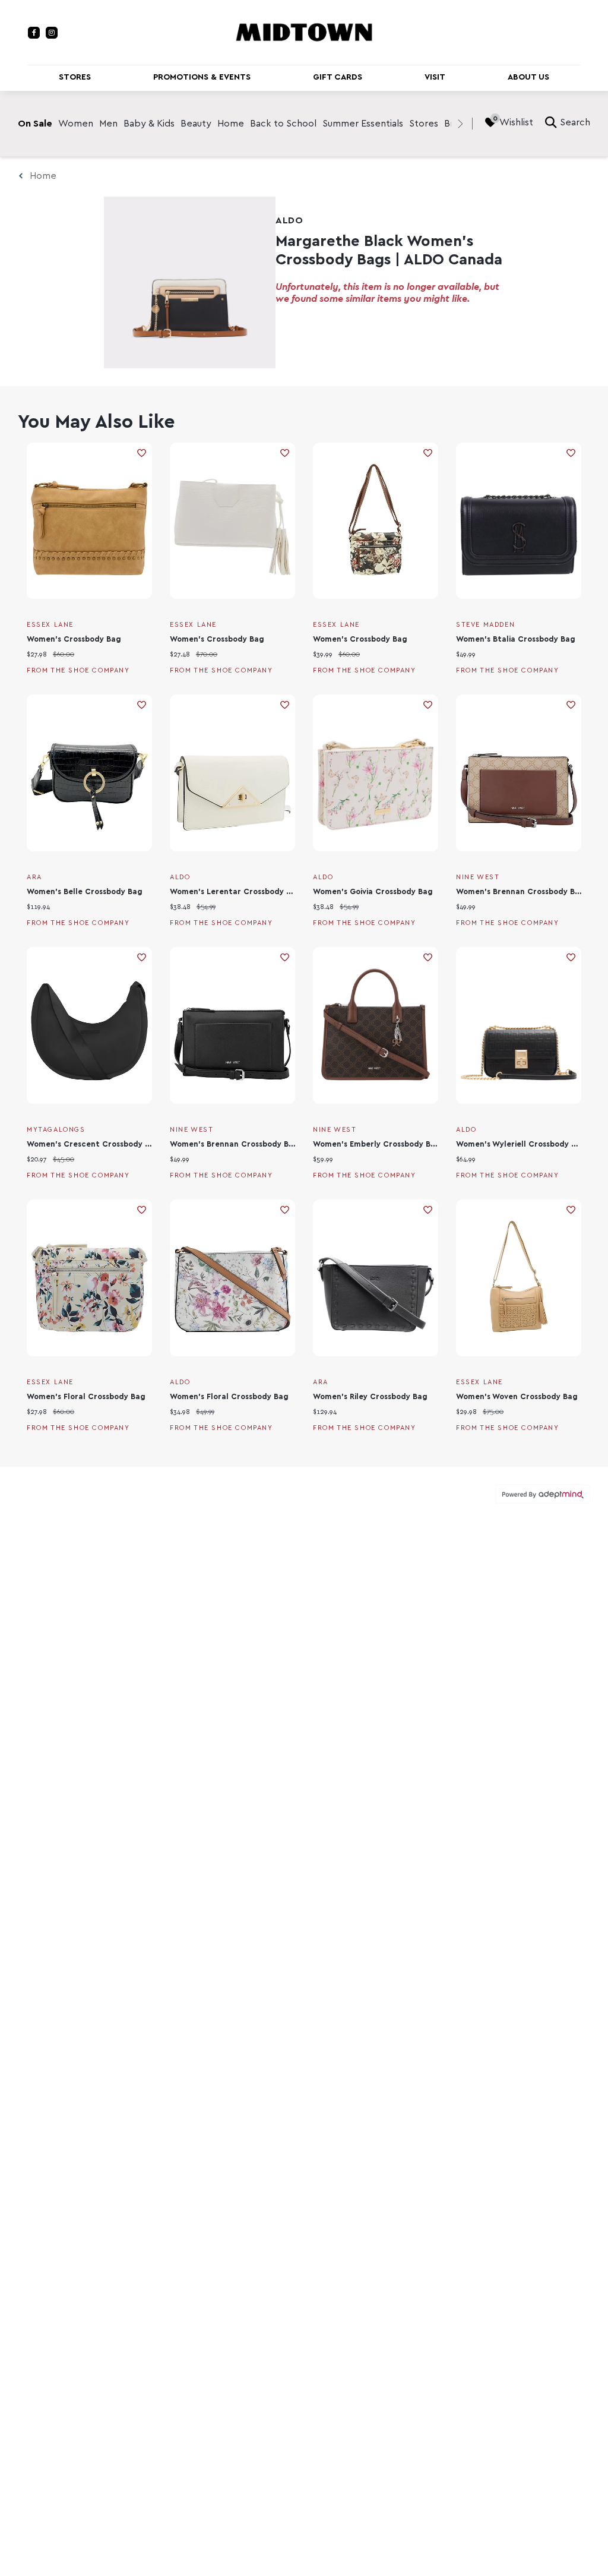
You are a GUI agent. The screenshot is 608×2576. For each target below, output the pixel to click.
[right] (460, 124)
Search (575, 122)
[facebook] (34, 33)
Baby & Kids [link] (149, 124)
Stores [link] (424, 124)
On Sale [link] (35, 124)
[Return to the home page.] (304, 31)
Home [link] (231, 124)
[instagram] (52, 33)
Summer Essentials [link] (363, 124)
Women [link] (76, 124)
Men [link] (108, 124)
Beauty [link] (196, 124)
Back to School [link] (283, 124)
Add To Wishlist (142, 453)
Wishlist (516, 122)
